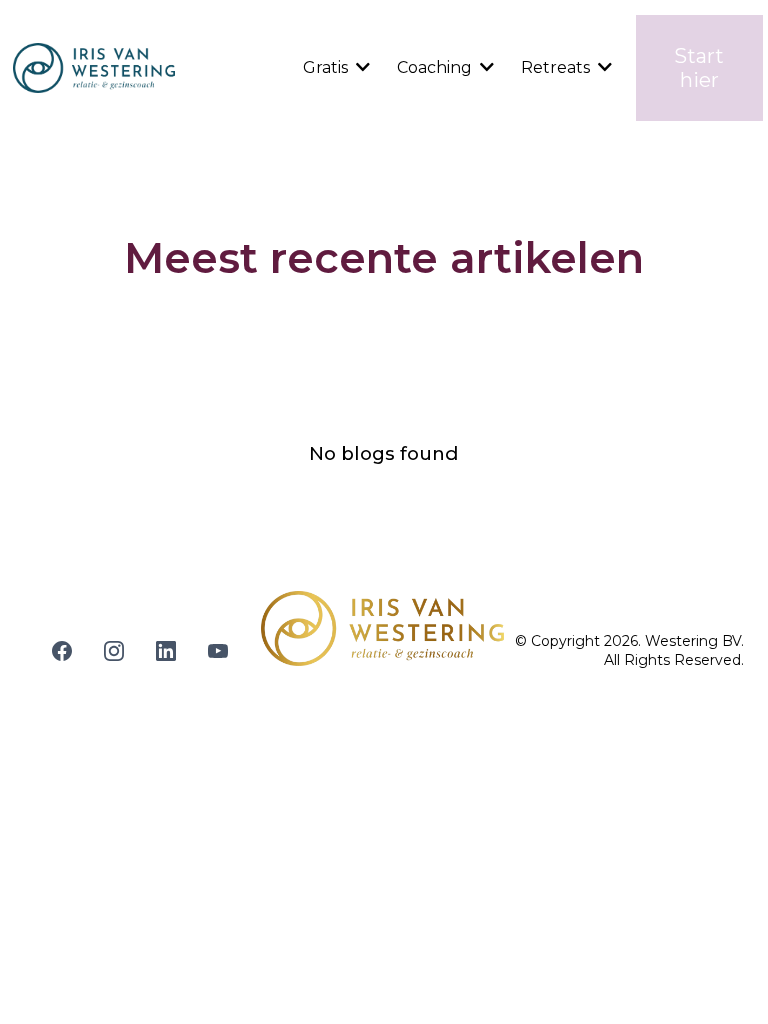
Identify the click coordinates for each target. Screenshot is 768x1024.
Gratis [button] (327, 67)
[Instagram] (114, 651)
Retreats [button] (557, 67)
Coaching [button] (436, 67)
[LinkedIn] (166, 651)
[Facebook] (62, 651)
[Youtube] (218, 651)
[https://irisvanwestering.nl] (94, 68)
